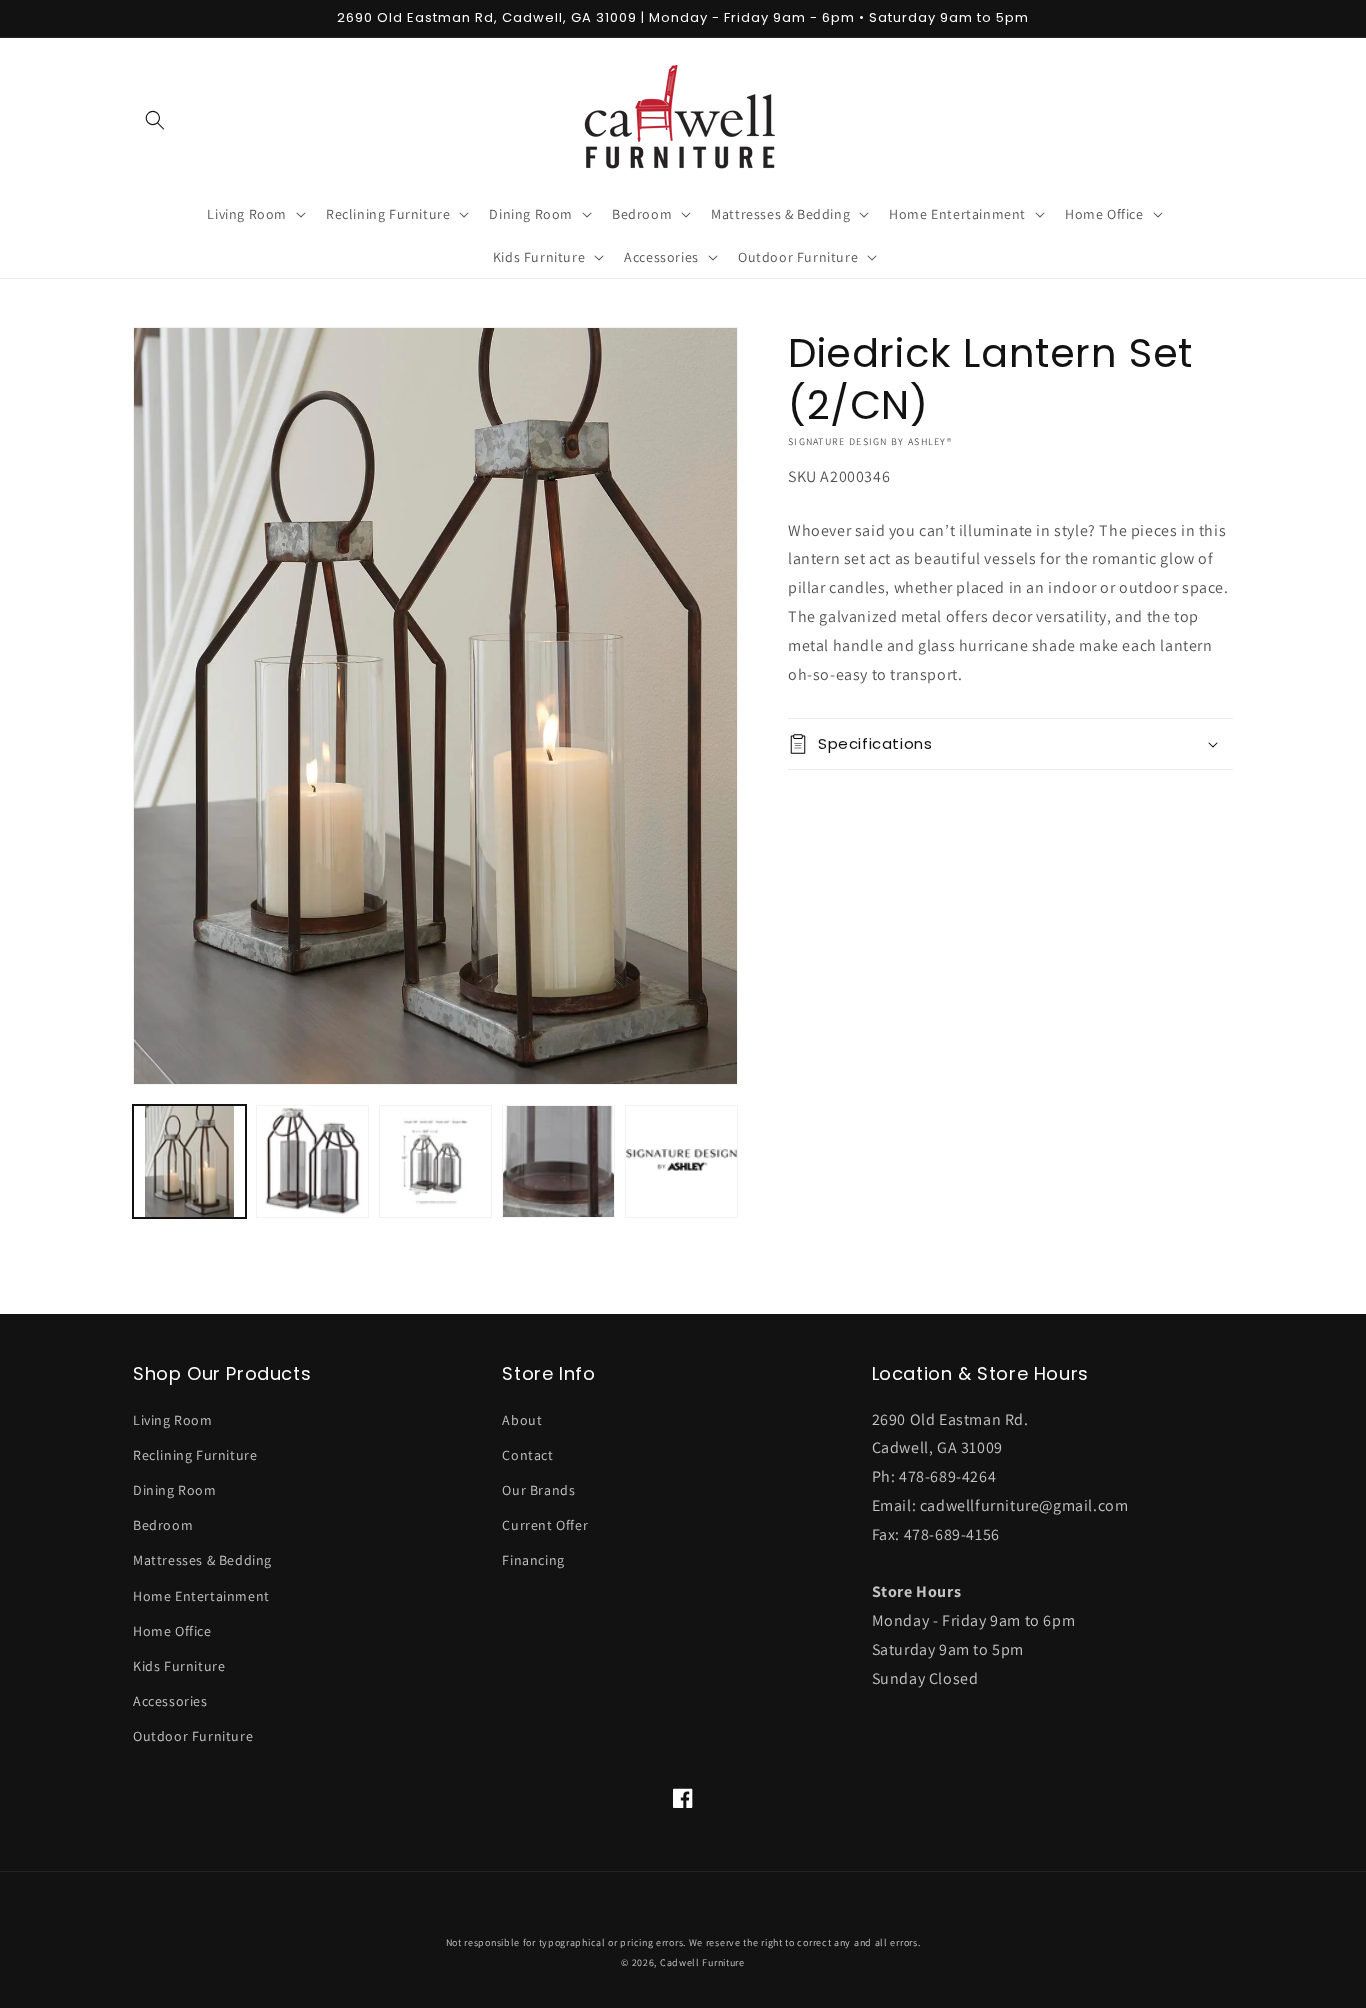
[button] (155, 120)
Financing (533, 1560)
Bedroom (163, 1525)
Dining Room (175, 1490)
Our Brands (538, 1490)
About (522, 1420)
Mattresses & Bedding (202, 1560)
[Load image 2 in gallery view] (312, 1161)
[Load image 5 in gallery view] (681, 1161)
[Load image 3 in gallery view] (435, 1161)
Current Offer (545, 1525)
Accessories (170, 1701)
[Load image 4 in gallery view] (558, 1161)
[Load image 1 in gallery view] (189, 1161)
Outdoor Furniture (193, 1736)
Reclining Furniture (195, 1455)
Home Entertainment (201, 1596)
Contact (527, 1455)
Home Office (172, 1631)
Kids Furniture (179, 1666)
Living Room (173, 1420)
